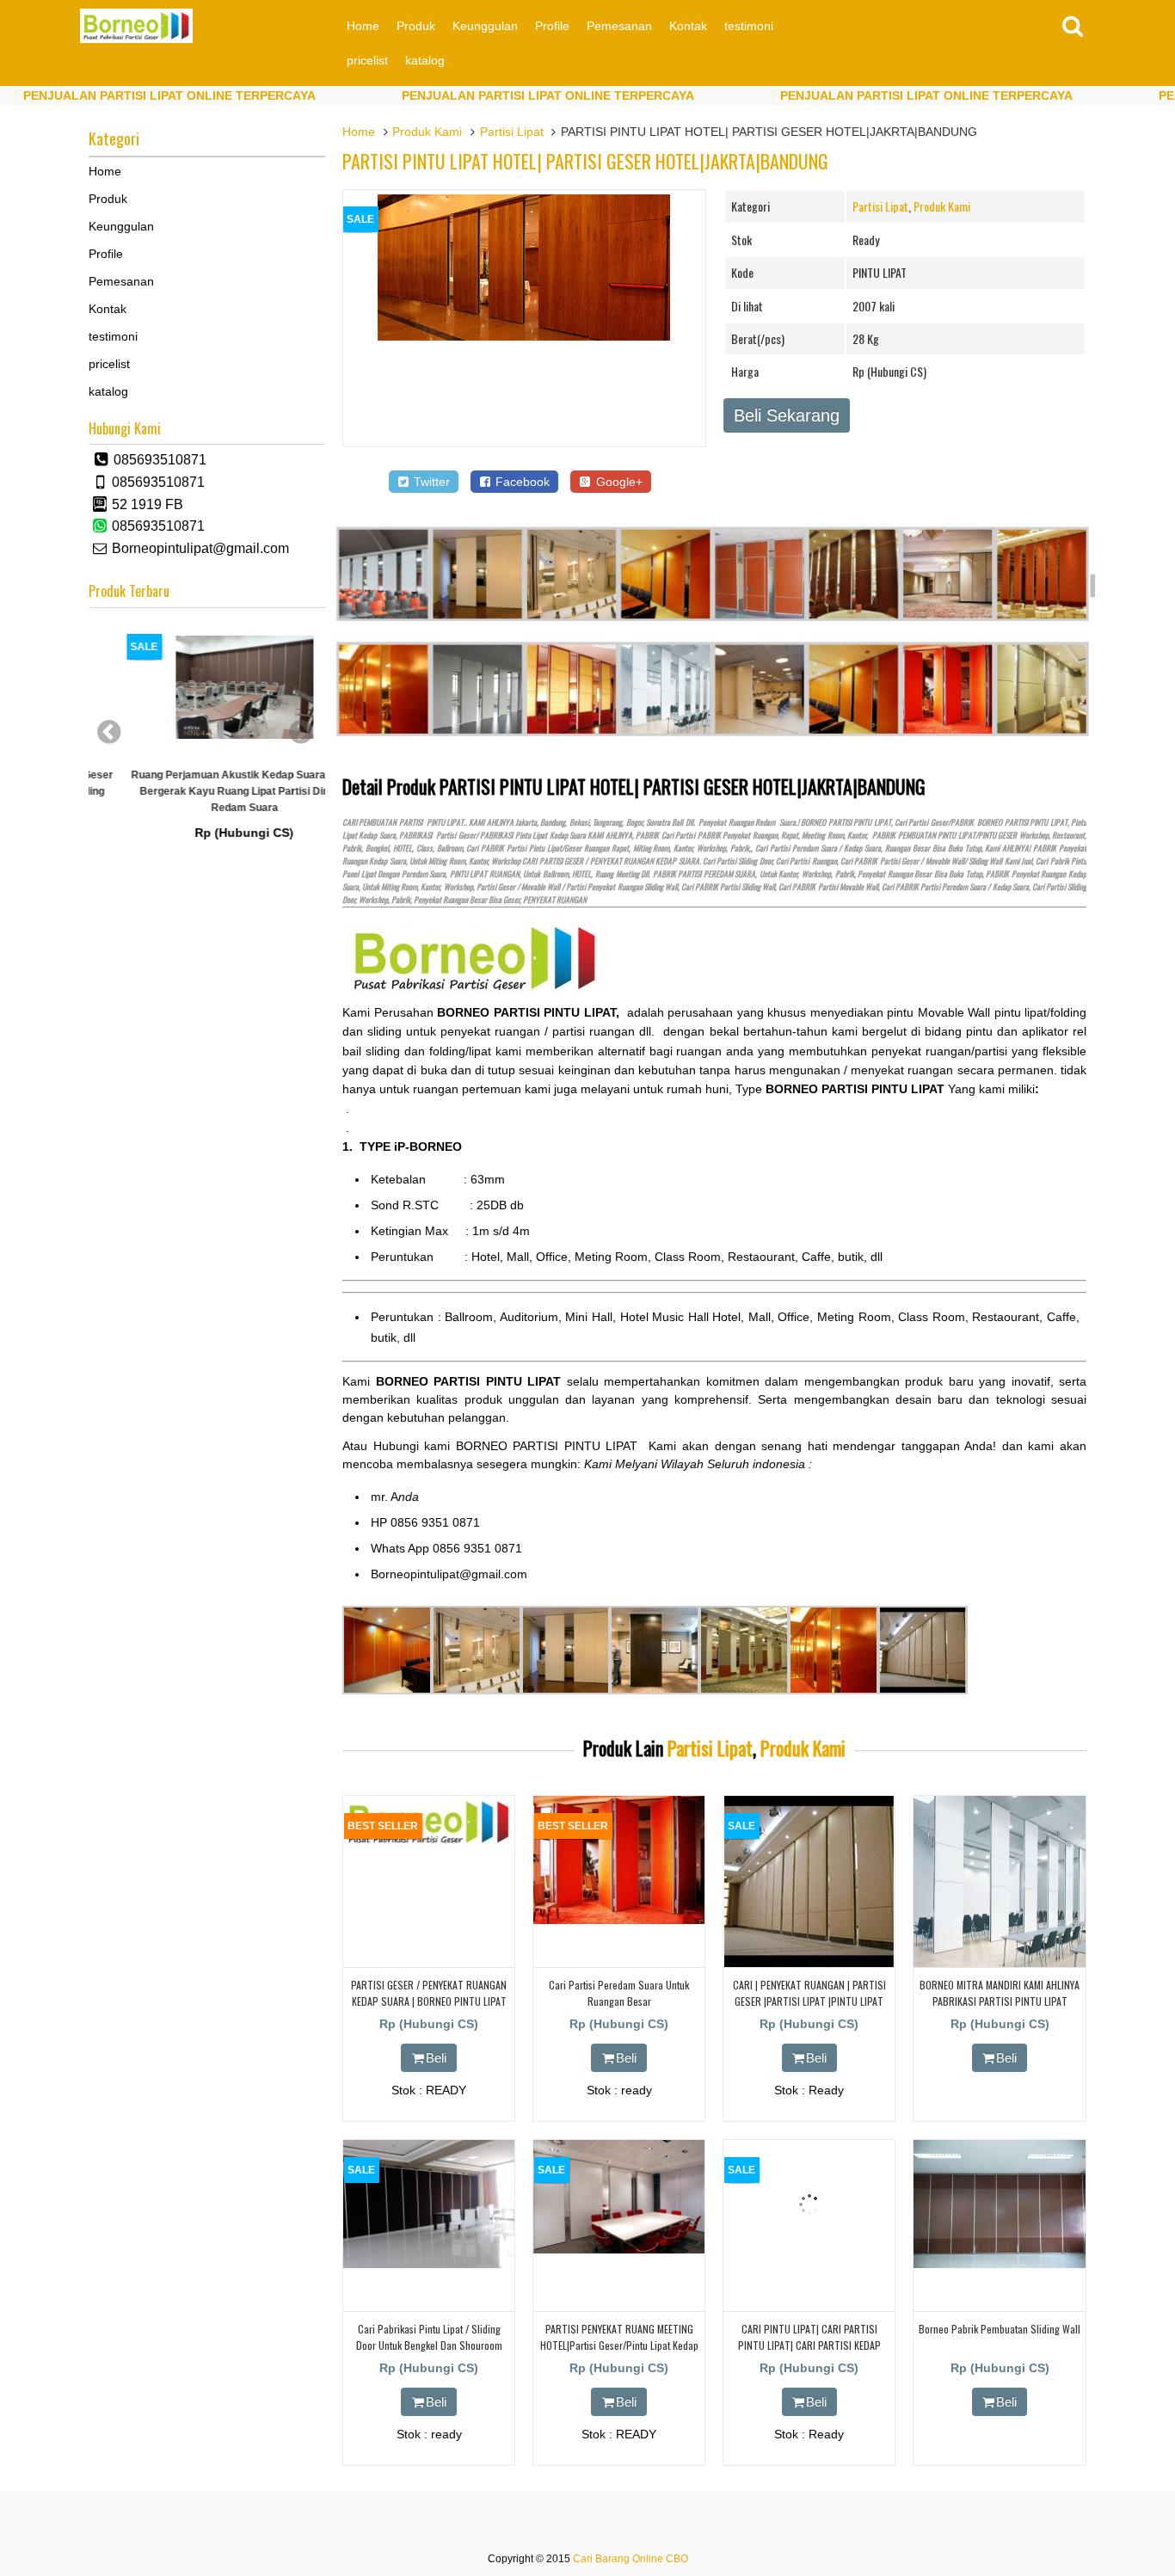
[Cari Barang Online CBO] (136, 39)
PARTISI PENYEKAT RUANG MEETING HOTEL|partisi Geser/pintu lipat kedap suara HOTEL (619, 2345)
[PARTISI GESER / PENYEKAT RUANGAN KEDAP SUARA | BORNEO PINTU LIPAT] (429, 1844)
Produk (416, 26)
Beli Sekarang (787, 415)
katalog (425, 60)
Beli (436, 2058)
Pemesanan (619, 26)
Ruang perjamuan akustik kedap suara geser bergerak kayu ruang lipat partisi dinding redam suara (207, 791)
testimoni (749, 26)
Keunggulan (485, 26)
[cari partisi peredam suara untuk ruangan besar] (619, 1920)
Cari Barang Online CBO (631, 2559)
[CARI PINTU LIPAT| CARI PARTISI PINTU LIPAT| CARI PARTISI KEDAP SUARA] (809, 2265)
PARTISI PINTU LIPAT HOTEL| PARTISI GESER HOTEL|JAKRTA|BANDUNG (585, 161)
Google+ (618, 482)
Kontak (688, 26)
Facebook (521, 482)
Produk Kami (427, 132)
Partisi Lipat (512, 132)
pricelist (367, 60)
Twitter (430, 482)
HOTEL (403, 848)
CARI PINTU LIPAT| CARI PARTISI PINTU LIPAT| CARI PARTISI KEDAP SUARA (809, 2345)
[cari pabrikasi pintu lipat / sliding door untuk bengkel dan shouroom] (429, 2264)
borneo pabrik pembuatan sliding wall (1000, 2329)
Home (363, 26)
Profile (552, 26)
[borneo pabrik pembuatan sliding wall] (999, 2264)
